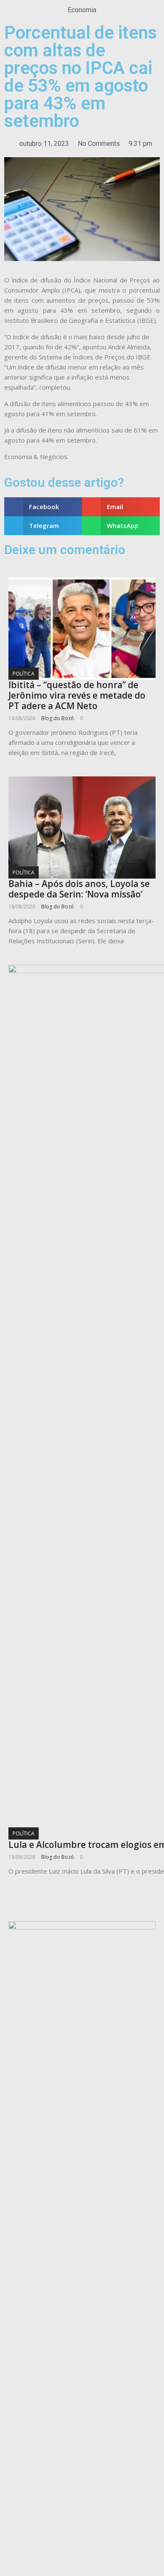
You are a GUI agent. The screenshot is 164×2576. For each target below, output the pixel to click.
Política (24, 674)
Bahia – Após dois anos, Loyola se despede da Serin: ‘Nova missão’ (79, 889)
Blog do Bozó (58, 718)
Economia (82, 10)
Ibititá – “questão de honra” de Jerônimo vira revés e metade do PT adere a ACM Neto (77, 695)
